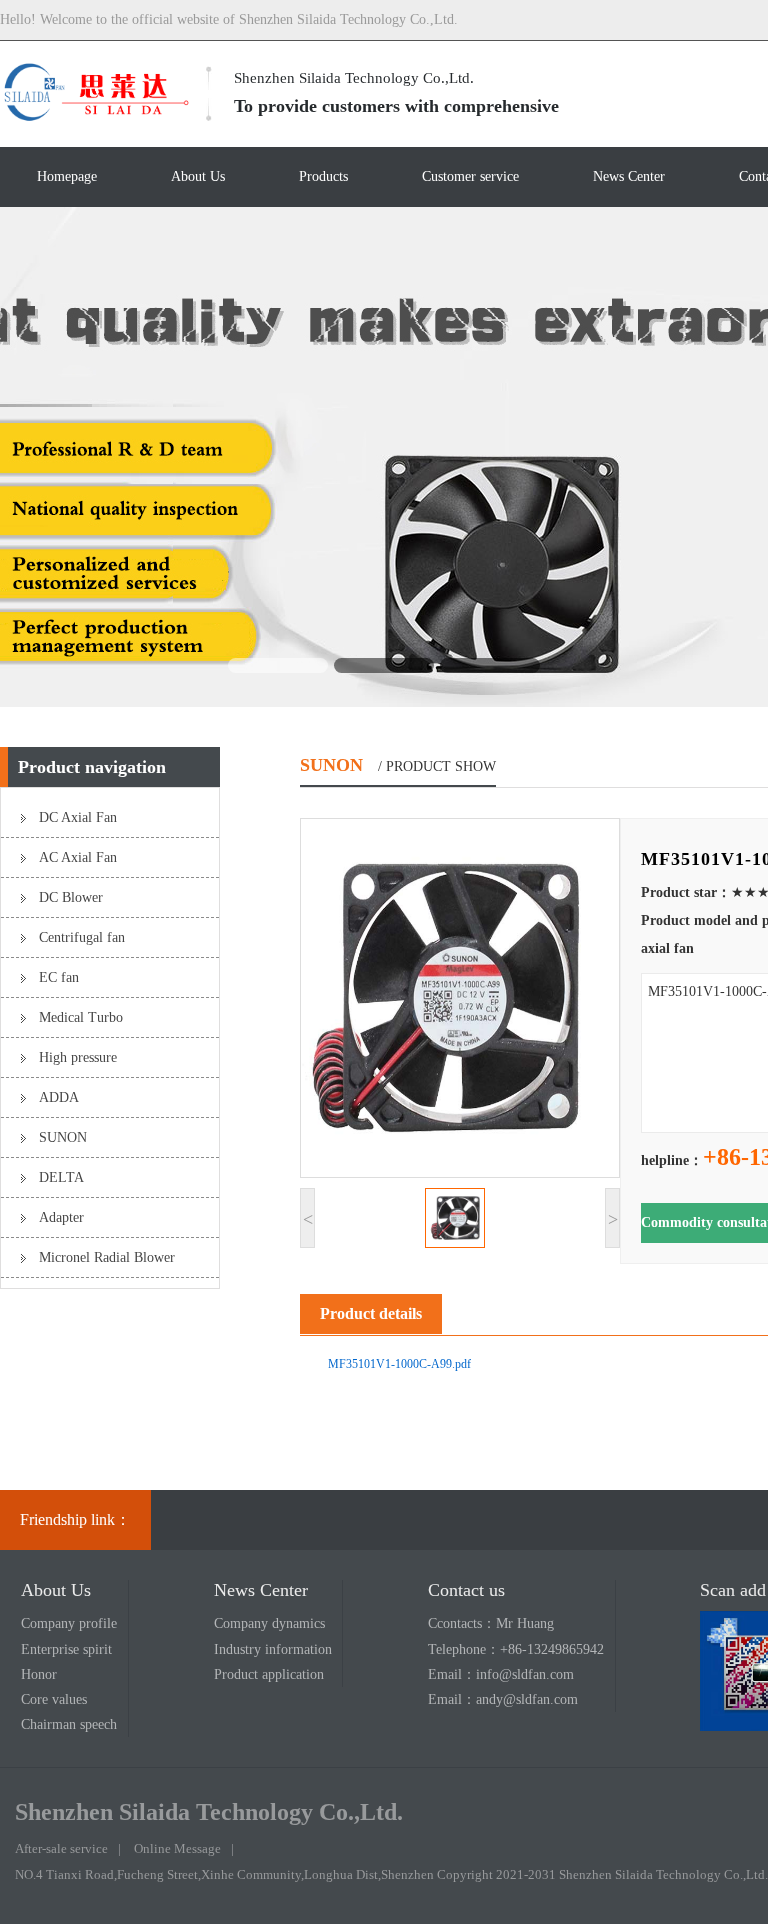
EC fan (59, 977)
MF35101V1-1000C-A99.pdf (399, 1364)
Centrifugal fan (82, 937)
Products (323, 176)
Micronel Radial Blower (107, 1257)
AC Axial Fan (78, 857)
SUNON (63, 1137)
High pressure (78, 1057)
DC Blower (71, 897)
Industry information (273, 1649)
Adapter (61, 1217)
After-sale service (61, 1848)
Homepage (67, 176)
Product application (269, 1674)
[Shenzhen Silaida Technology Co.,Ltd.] (95, 118)
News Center (629, 176)
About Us (198, 176)
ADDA (59, 1097)
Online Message (177, 1848)
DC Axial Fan (78, 817)
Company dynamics (269, 1623)
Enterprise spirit (66, 1649)
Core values (54, 1699)
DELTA (61, 1177)
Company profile (69, 1623)
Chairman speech (69, 1724)
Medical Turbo (81, 1017)
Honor (39, 1674)
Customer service (470, 176)
